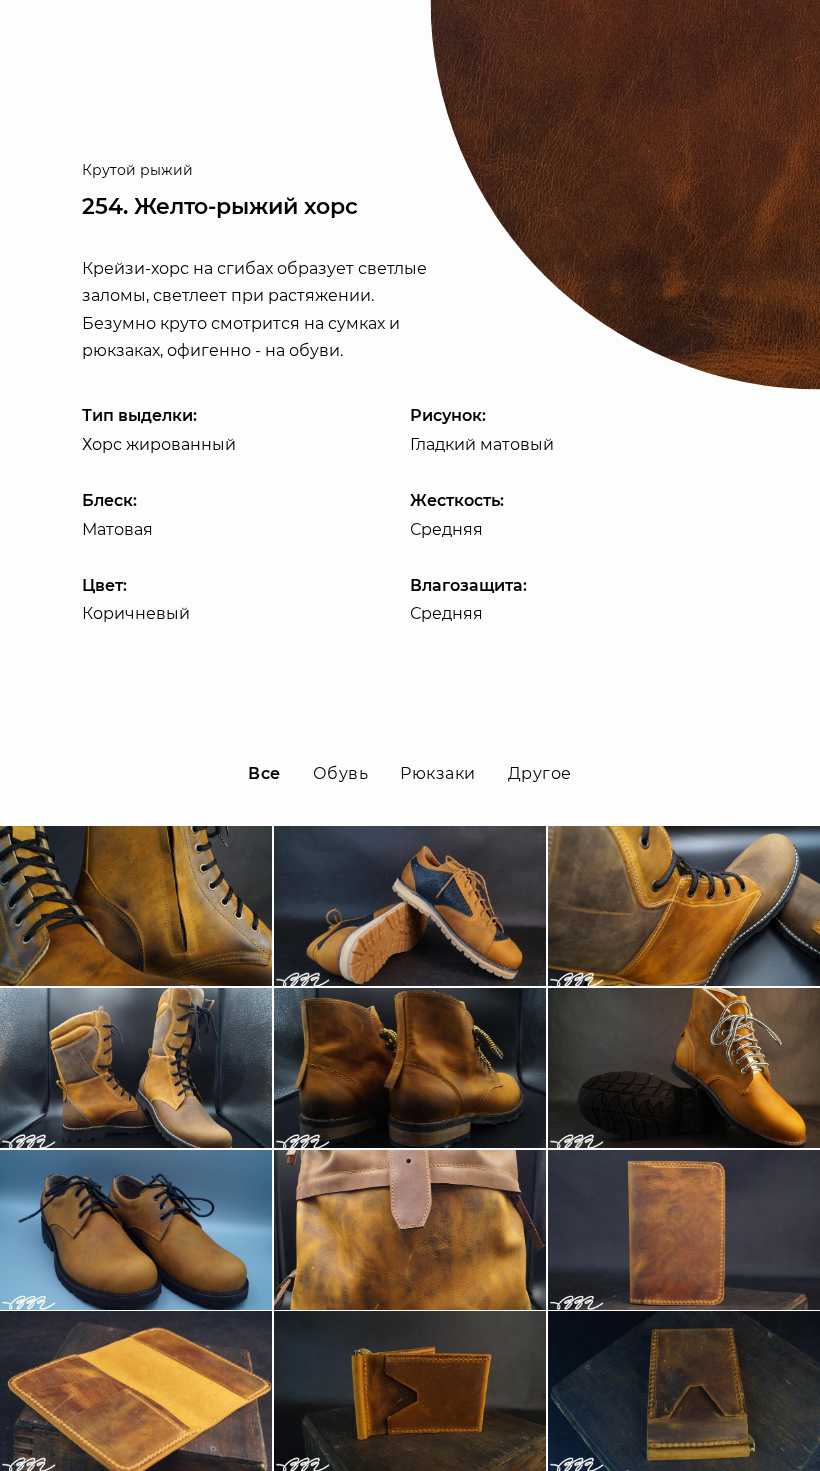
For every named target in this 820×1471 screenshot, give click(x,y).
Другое (540, 773)
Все (264, 773)
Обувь (340, 773)
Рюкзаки (437, 773)
